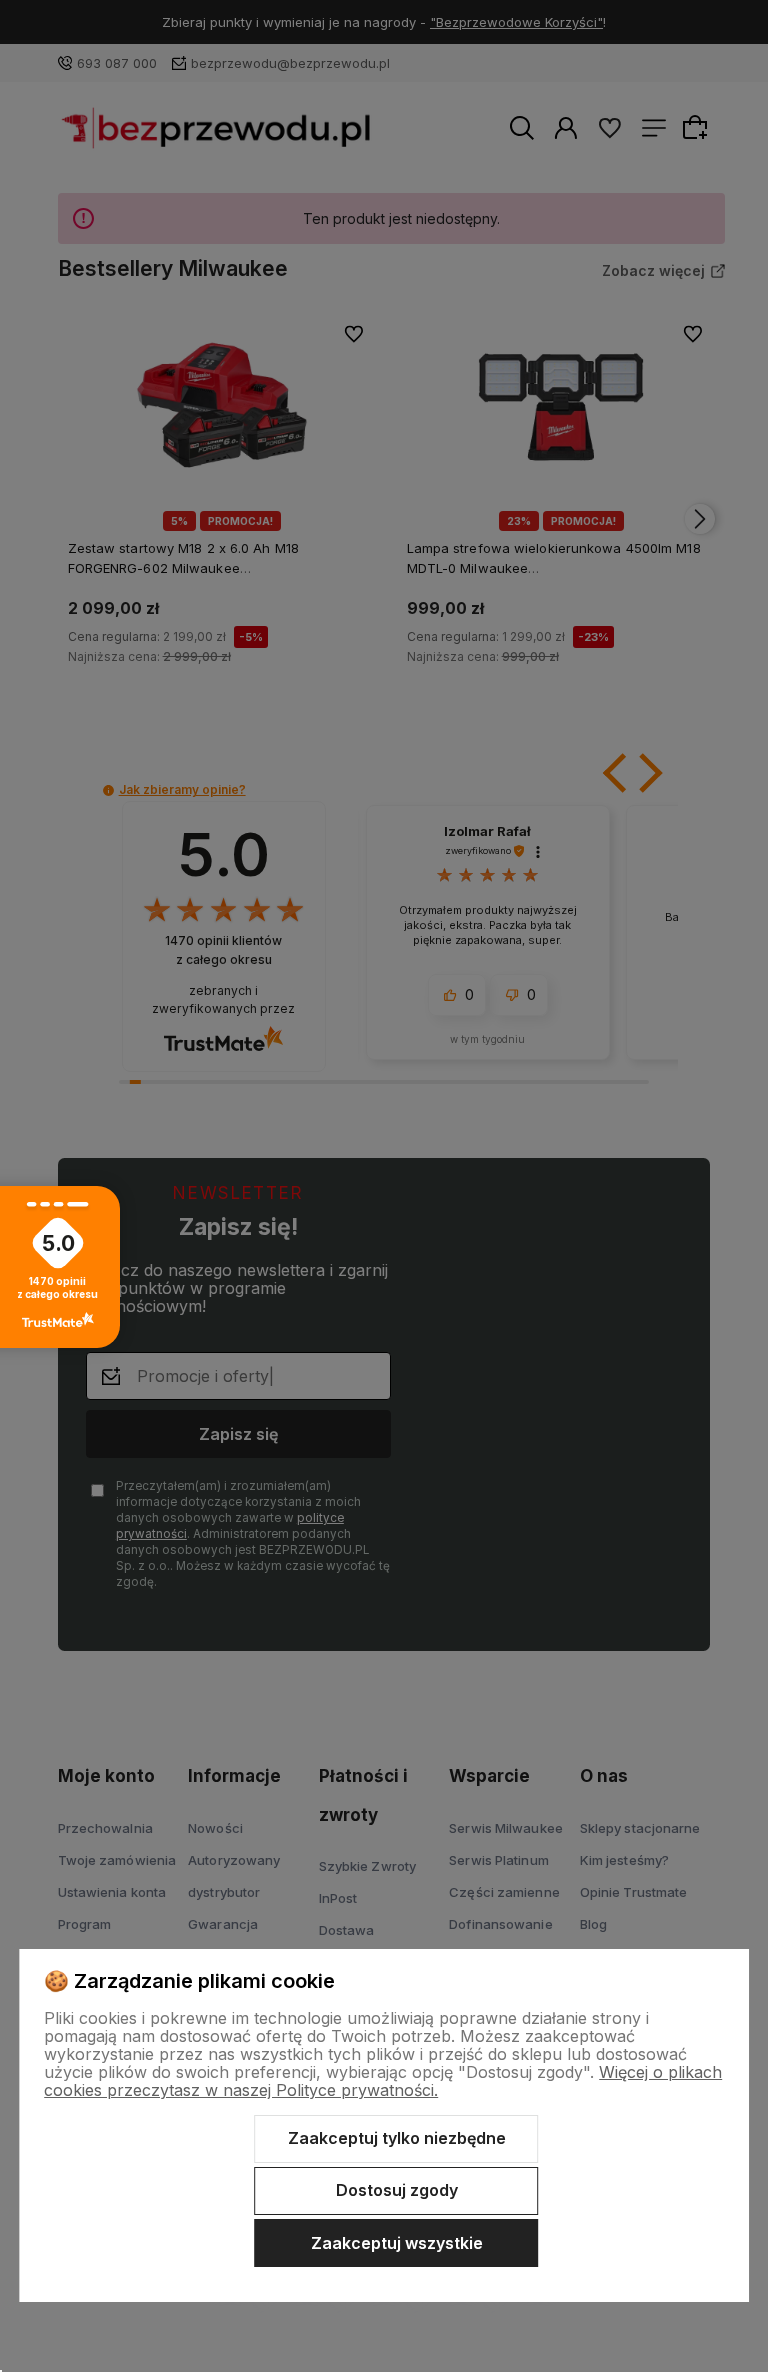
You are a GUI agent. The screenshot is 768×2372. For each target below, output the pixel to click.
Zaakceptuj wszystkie (397, 2243)
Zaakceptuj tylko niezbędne (397, 2138)
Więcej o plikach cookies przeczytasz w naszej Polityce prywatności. (383, 2081)
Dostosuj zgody (397, 2190)
